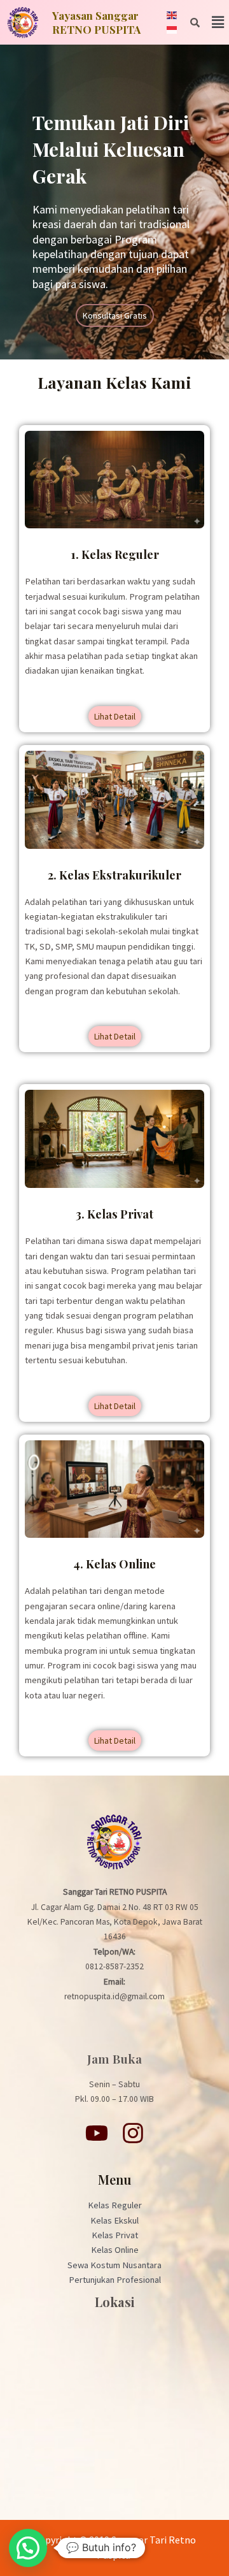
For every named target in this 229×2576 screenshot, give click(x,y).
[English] (172, 15)
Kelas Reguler (115, 2205)
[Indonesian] (172, 29)
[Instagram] (133, 2133)
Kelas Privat (115, 2235)
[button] (218, 22)
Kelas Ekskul (114, 2220)
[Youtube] (97, 2133)
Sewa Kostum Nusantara (114, 2265)
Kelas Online (115, 2250)
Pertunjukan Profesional (115, 2280)
